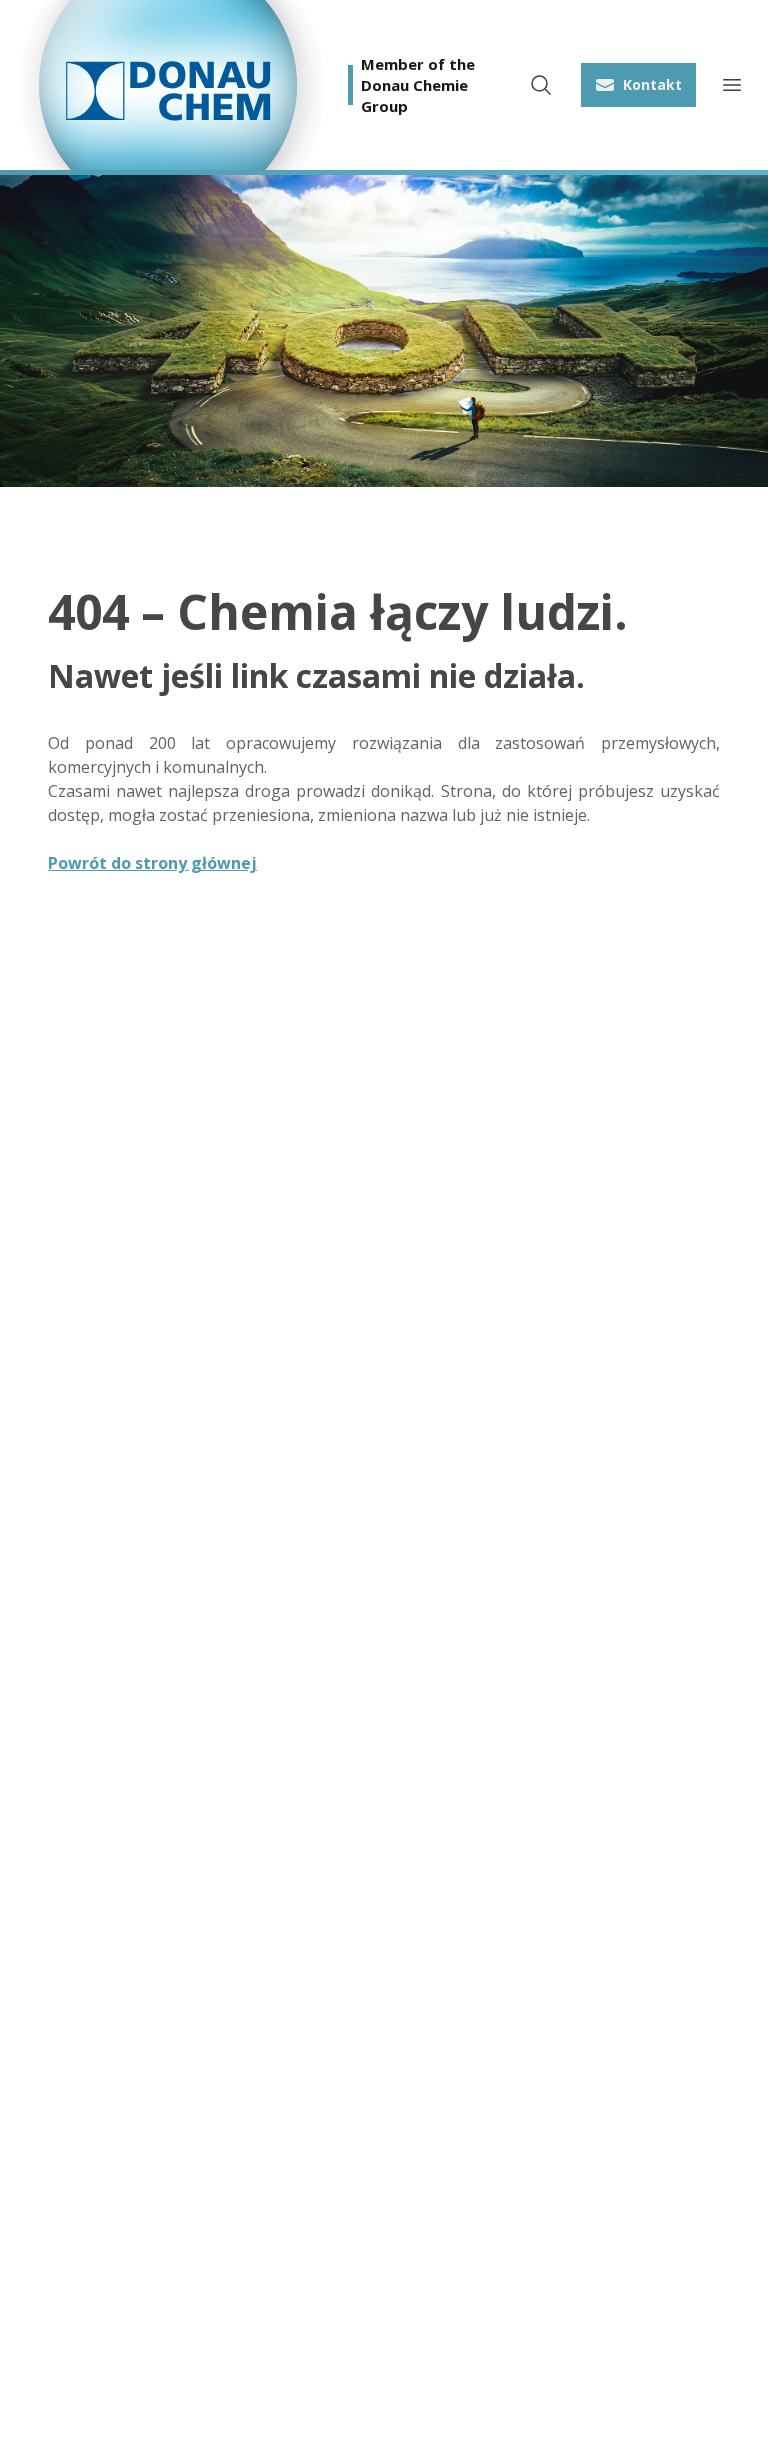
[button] (638, 85)
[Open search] (541, 85)
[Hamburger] (732, 85)
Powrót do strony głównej (152, 863)
